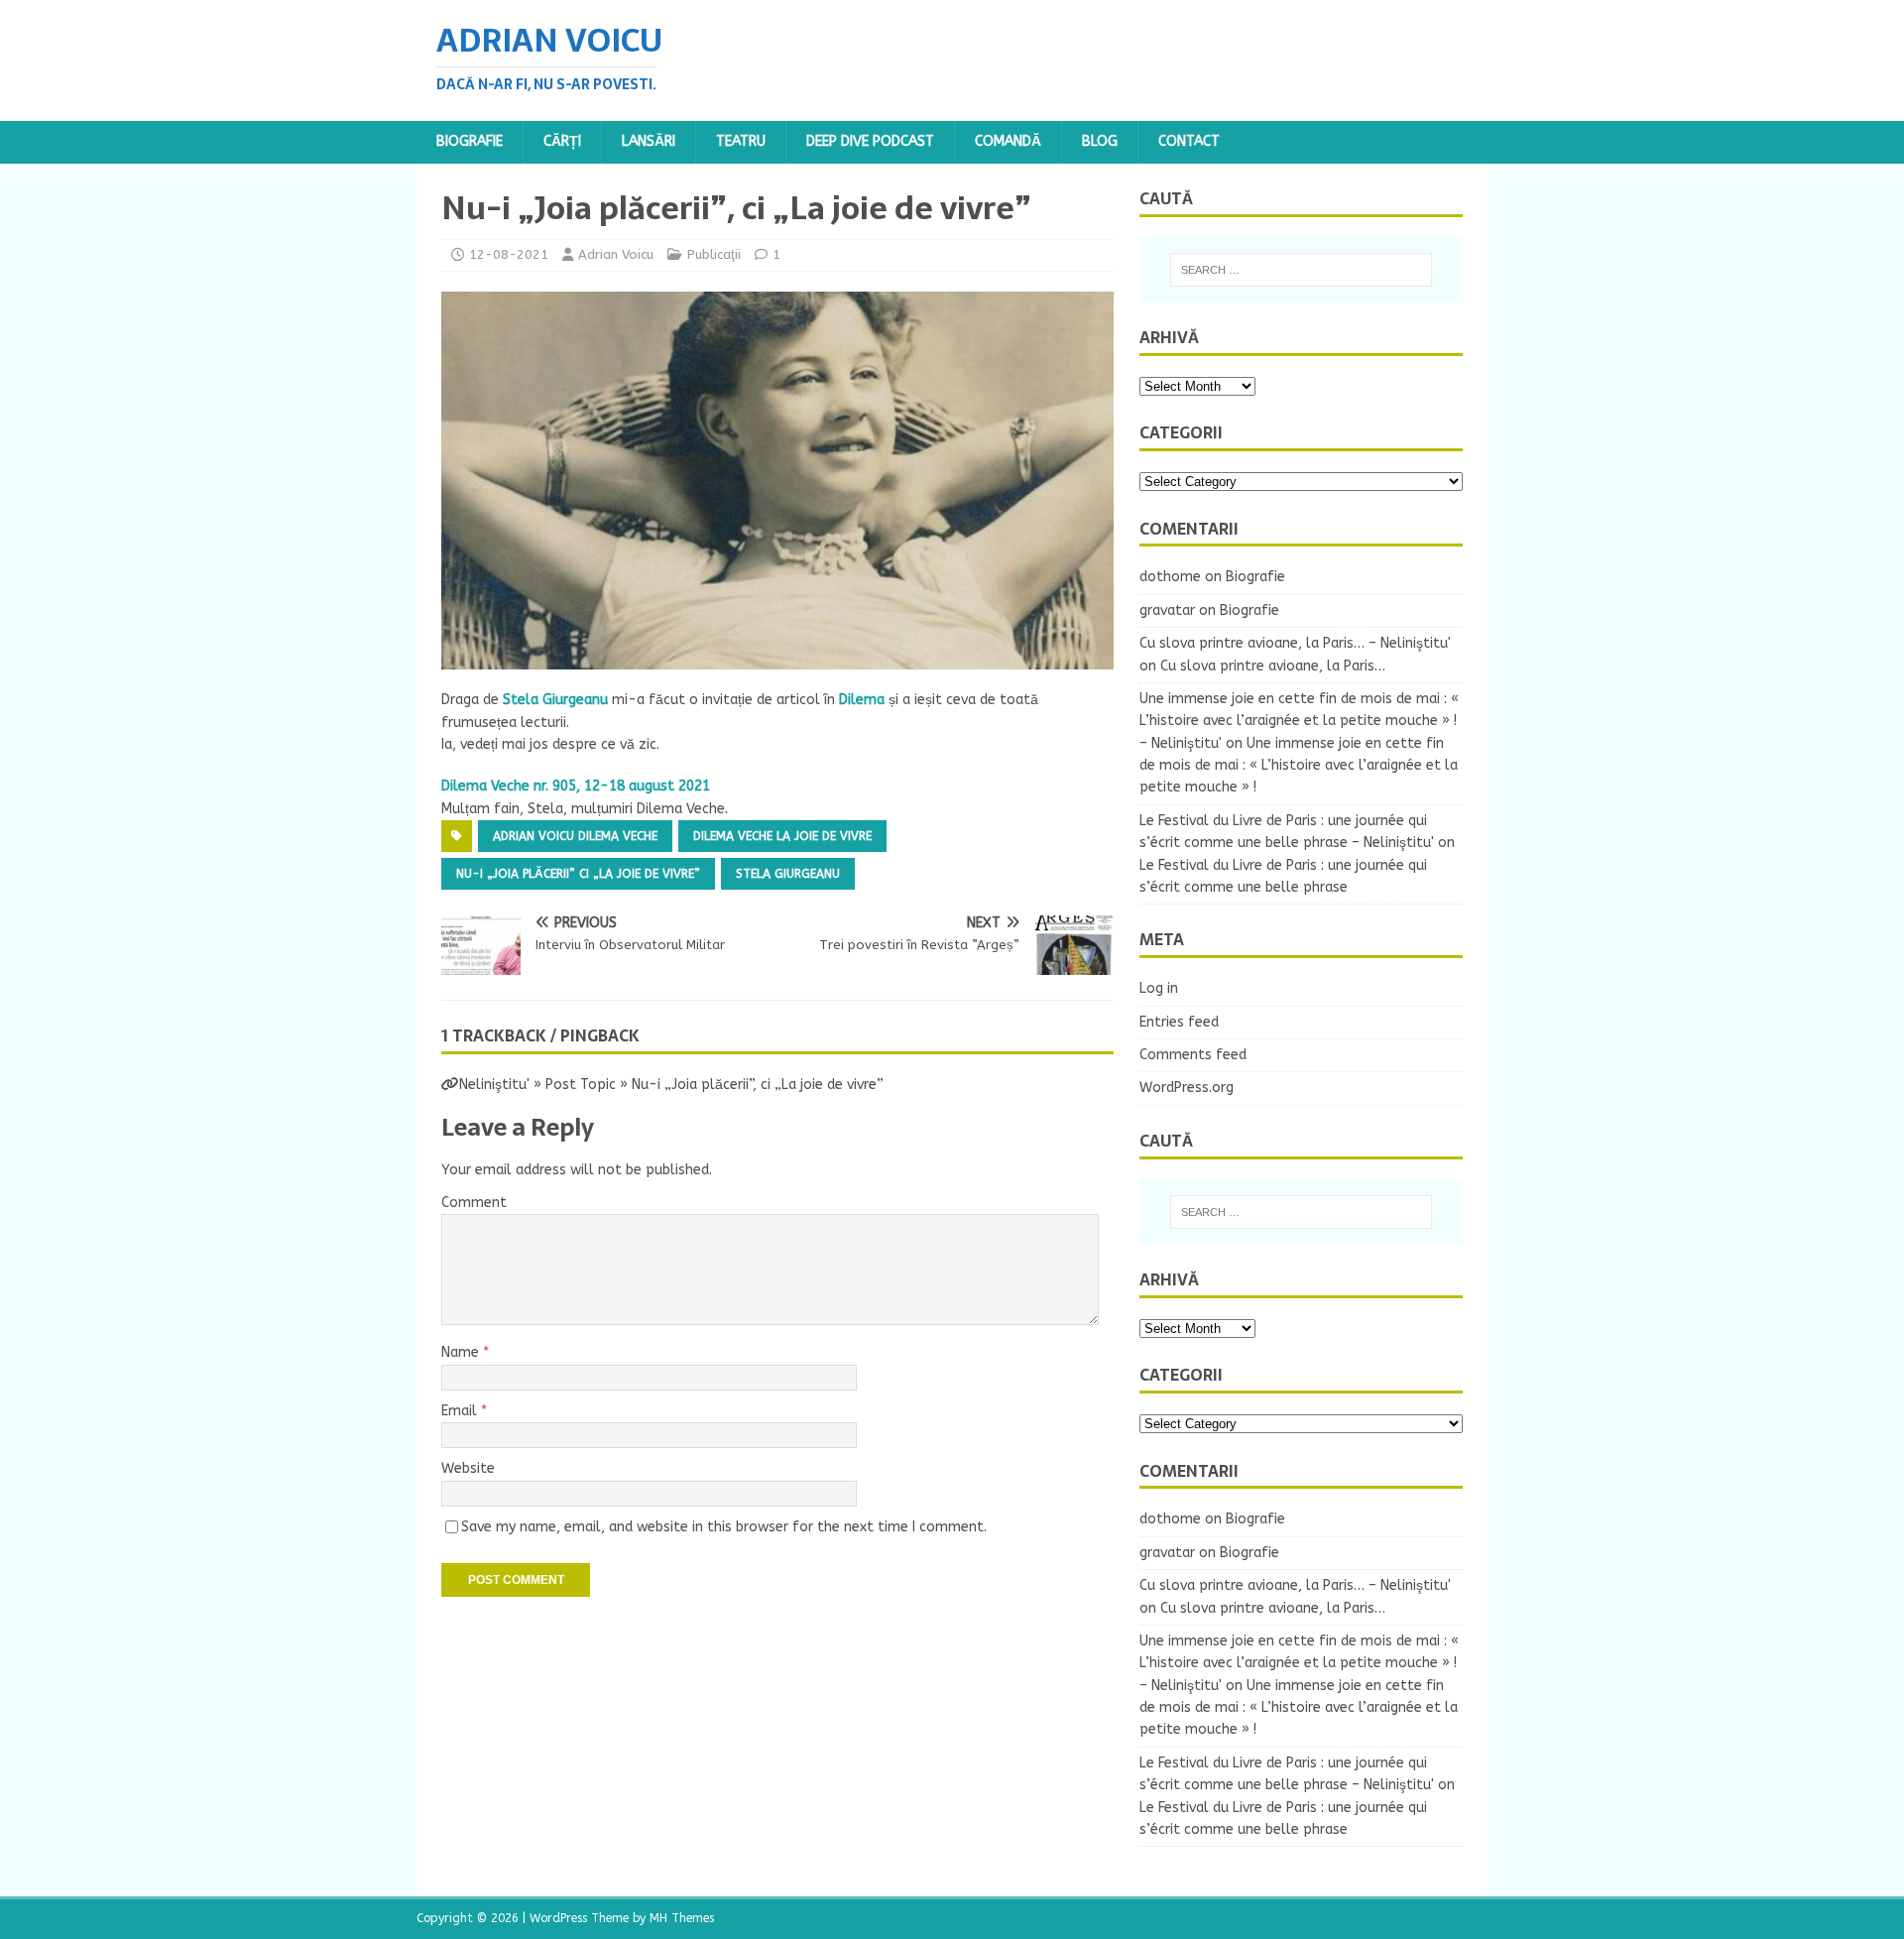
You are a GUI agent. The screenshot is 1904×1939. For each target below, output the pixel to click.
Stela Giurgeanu (788, 874)
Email (461, 1411)
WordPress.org (1187, 1088)
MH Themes (682, 1918)
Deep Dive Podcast (870, 141)
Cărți (562, 141)
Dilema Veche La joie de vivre (782, 836)
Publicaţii (714, 254)
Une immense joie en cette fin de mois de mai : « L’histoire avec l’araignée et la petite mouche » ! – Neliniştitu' (1299, 721)
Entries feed (1179, 1022)
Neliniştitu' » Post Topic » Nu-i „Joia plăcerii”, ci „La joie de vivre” (671, 1085)
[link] (555, 700)
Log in (1159, 988)
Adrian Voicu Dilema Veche (575, 836)
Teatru (741, 141)
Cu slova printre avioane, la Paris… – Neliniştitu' (1295, 643)
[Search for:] (1301, 270)
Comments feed (1193, 1055)
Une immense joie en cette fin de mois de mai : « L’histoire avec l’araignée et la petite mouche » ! (1299, 766)
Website (468, 1468)
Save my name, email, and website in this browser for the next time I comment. (724, 1527)
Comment (474, 1203)
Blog (1100, 141)
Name (462, 1352)
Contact (1189, 141)
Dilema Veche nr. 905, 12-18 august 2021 (576, 786)
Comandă (1008, 141)
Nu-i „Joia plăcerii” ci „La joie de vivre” (578, 874)
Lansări (649, 141)
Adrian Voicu (616, 254)
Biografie (470, 141)
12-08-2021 (509, 254)
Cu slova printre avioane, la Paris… (1273, 666)
